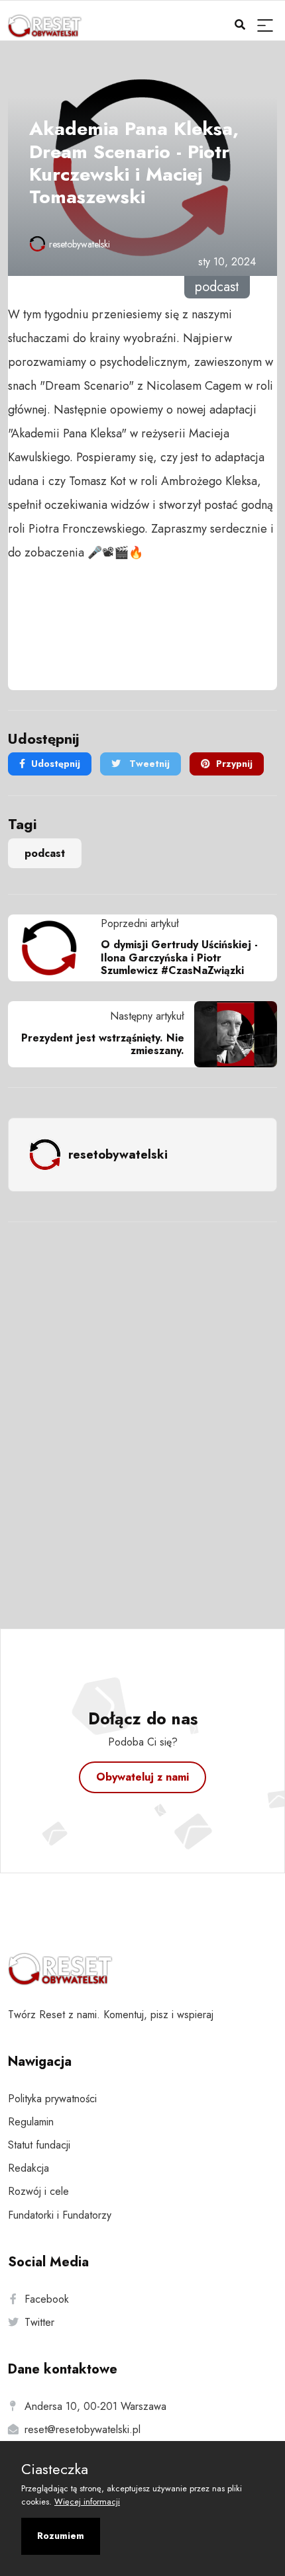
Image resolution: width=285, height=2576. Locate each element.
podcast (45, 853)
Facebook (47, 2299)
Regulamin (31, 2122)
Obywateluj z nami (142, 1777)
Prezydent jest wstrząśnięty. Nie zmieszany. (103, 1044)
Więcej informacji (87, 2502)
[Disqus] (142, 1407)
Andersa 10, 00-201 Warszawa (95, 2406)
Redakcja (28, 2168)
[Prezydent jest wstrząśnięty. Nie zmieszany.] (231, 1034)
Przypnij (234, 764)
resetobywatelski (80, 244)
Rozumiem (61, 2536)
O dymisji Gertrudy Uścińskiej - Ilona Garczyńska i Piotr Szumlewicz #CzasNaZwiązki (179, 957)
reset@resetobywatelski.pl (83, 2429)
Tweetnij (148, 764)
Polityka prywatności (52, 2099)
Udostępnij (56, 764)
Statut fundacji (39, 2145)
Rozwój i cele (38, 2191)
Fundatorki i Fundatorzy (60, 2215)
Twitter (39, 2322)
